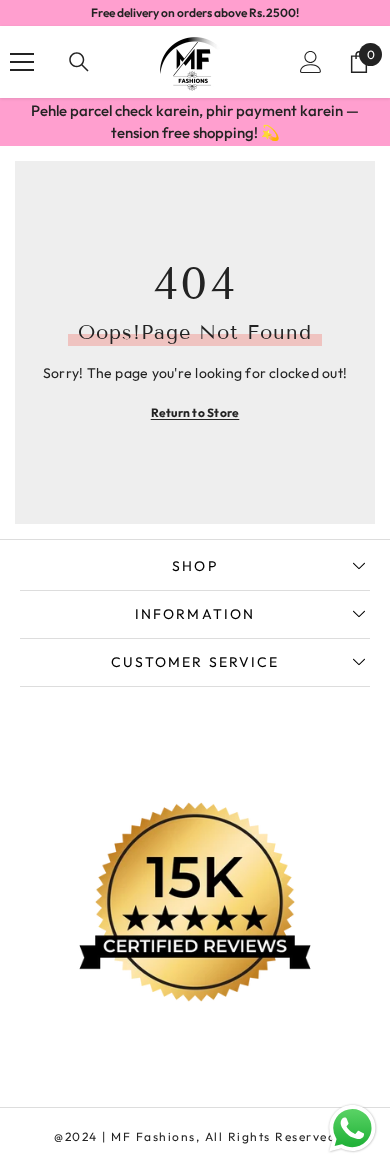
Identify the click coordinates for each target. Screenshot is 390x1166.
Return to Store (195, 412)
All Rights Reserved (271, 1136)
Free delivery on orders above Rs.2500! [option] (195, 12)
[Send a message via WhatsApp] (352, 1128)
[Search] (79, 62)
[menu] (22, 62)
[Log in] (311, 62)
